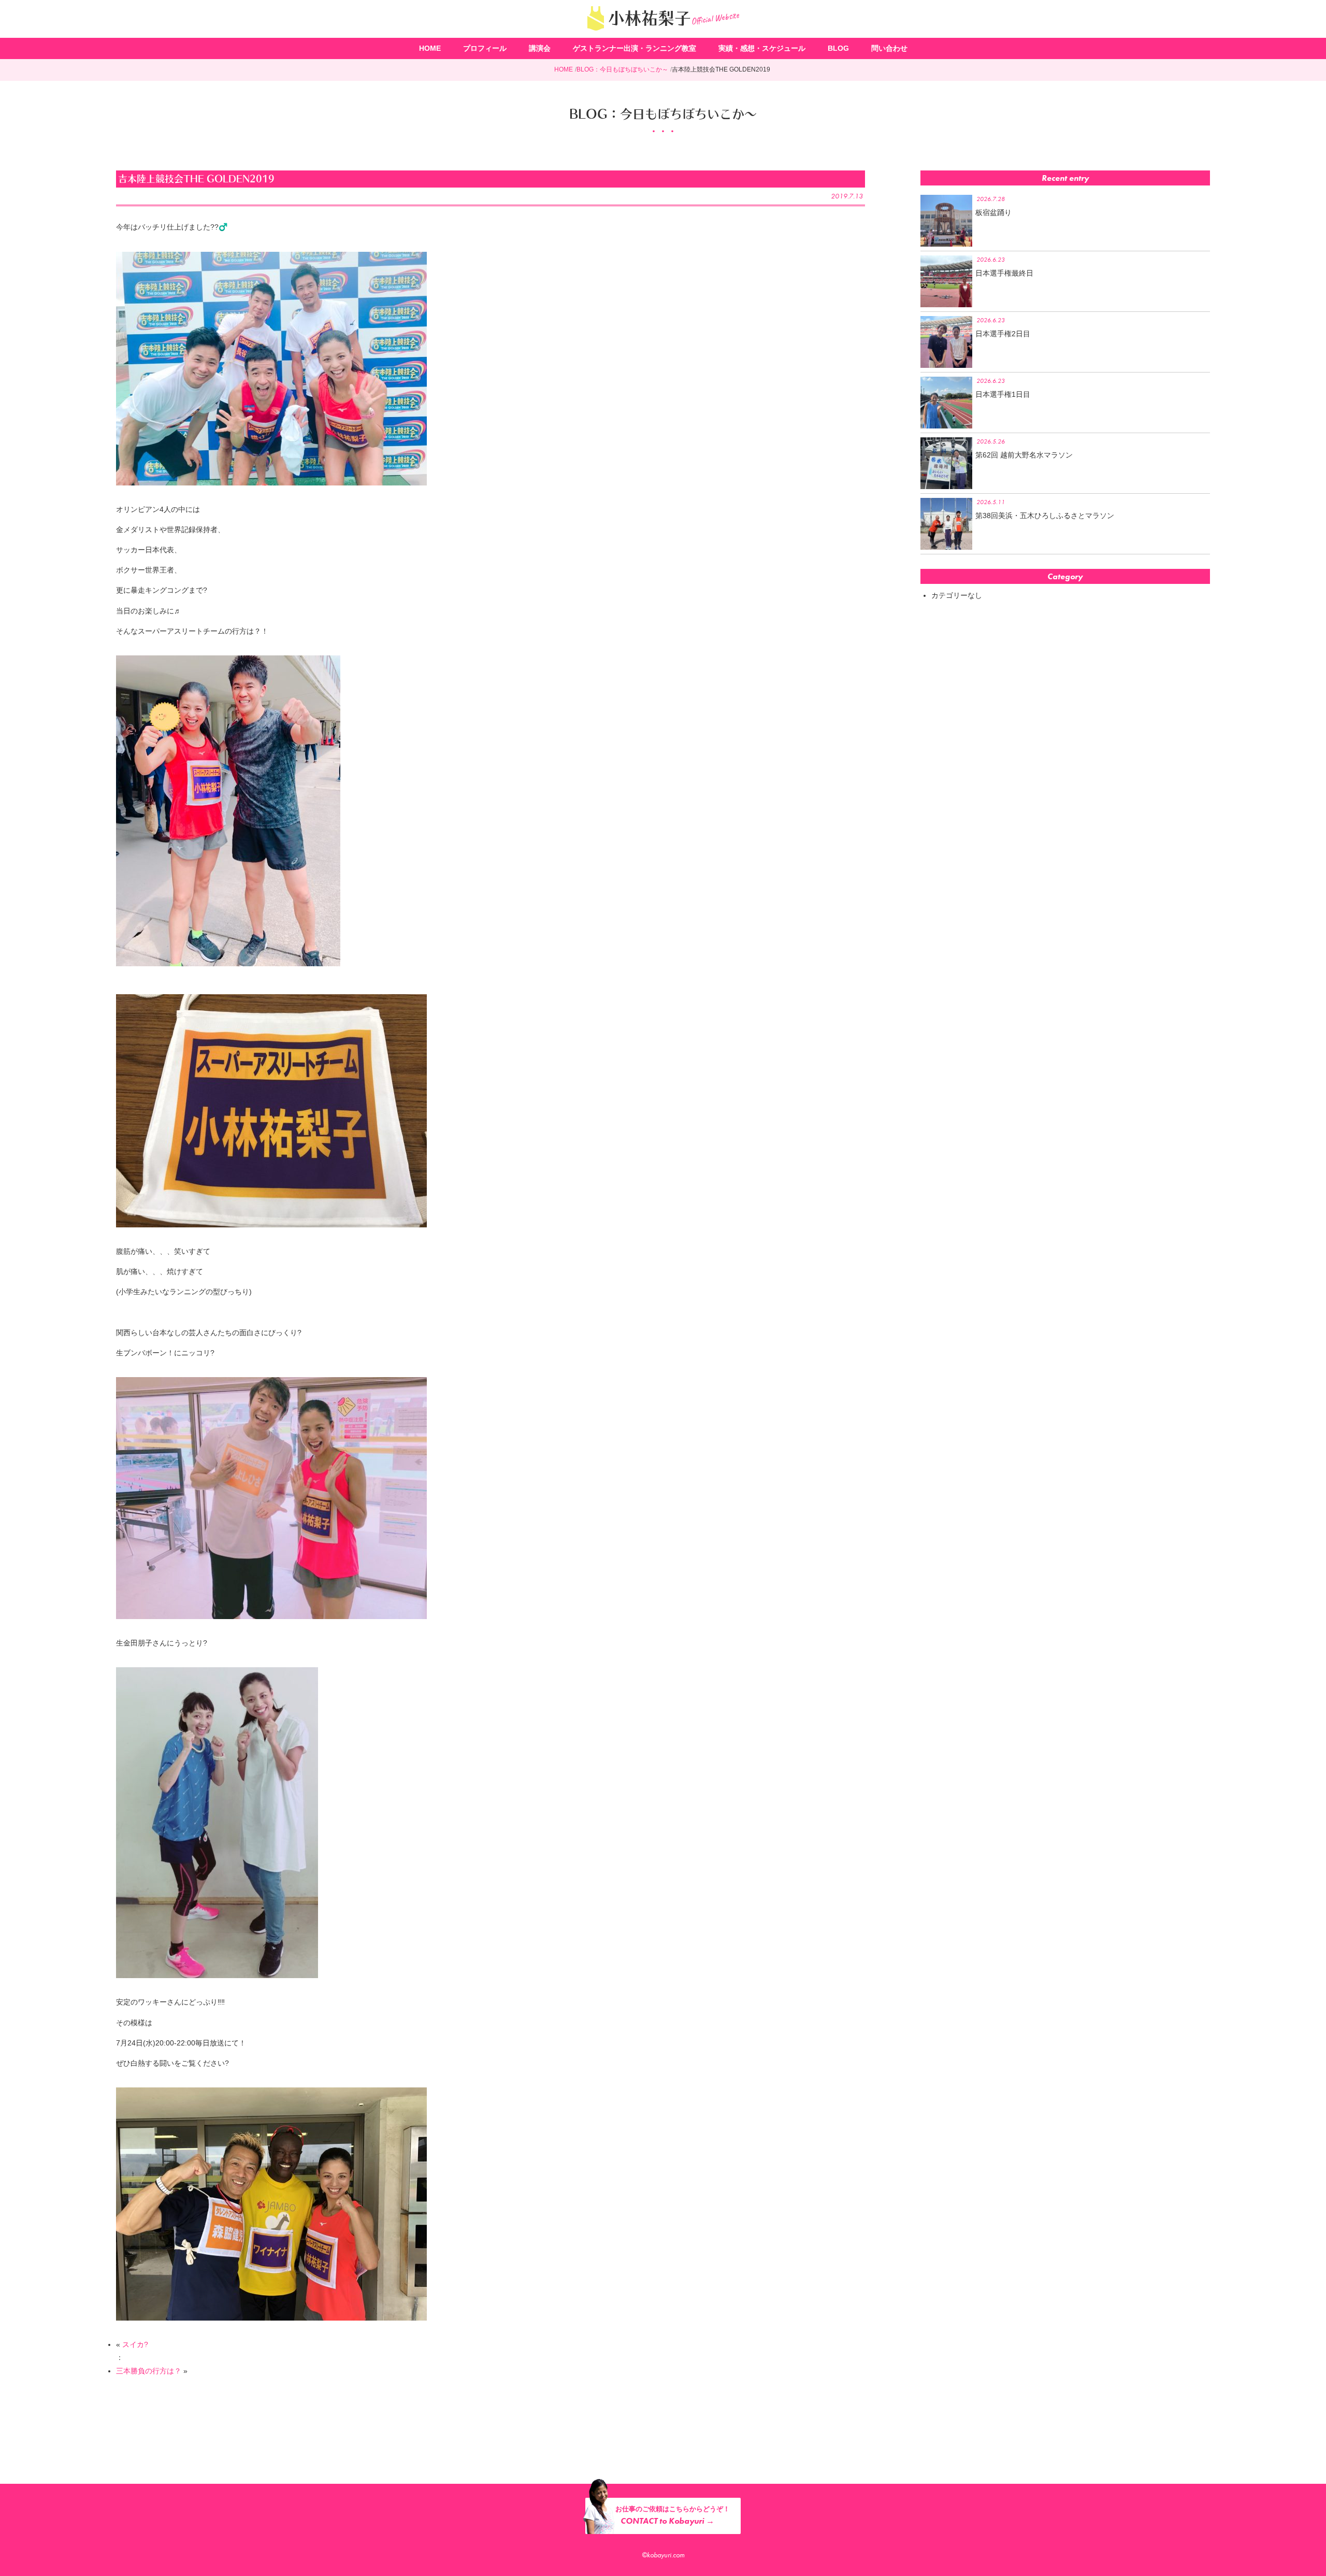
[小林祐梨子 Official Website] (663, 34)
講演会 (540, 48)
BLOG (838, 48)
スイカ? (135, 2344)
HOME (430, 48)
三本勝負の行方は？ (149, 2371)
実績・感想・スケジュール (762, 48)
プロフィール (485, 48)
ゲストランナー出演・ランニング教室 (635, 48)
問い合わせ (889, 48)
